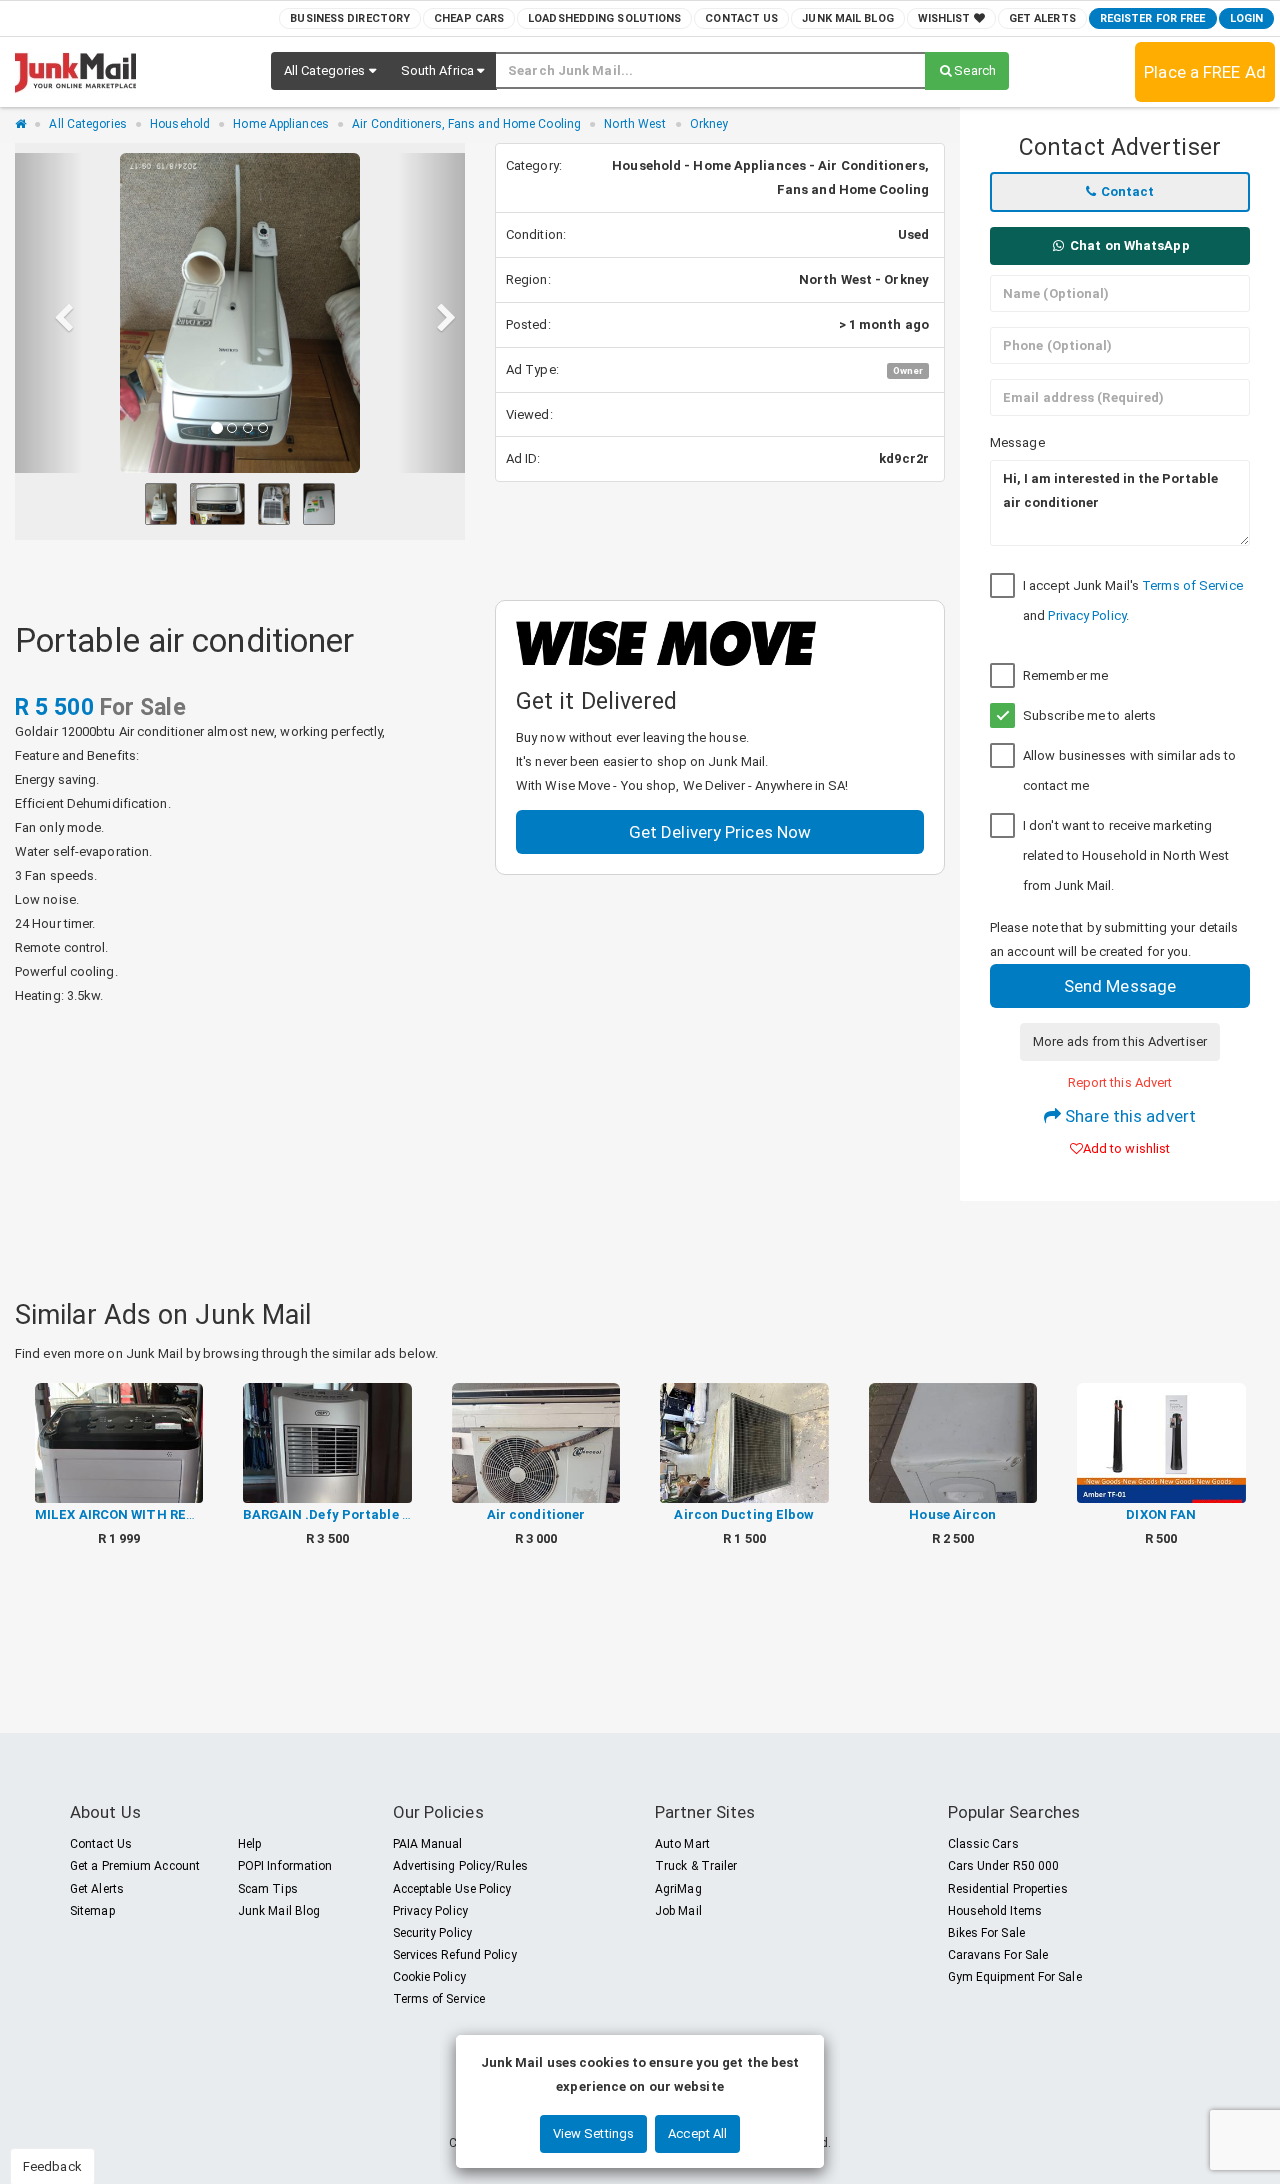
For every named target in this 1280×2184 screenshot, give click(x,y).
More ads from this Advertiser (1120, 1041)
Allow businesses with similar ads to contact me (1130, 770)
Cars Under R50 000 (1004, 1866)
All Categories (87, 124)
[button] (330, 71)
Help (249, 1844)
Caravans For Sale (998, 1955)
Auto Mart (682, 1844)
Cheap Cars (469, 18)
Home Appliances (281, 124)
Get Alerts (1042, 18)
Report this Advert (1120, 1082)
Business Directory (350, 18)
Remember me (1065, 675)
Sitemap (92, 1911)
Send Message (1120, 986)
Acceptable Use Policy (452, 1889)
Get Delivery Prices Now (720, 832)
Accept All (697, 2133)
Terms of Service (1192, 585)
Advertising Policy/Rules (460, 1866)
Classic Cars (983, 1844)
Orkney (709, 124)
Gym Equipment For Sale (1015, 1977)
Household (180, 124)
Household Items (995, 1911)
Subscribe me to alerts (1089, 715)
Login (1247, 18)
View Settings (593, 2133)
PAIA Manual (428, 1844)
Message (1017, 442)
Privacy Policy (1086, 615)
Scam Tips (268, 1889)
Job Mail (678, 1911)
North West (635, 124)
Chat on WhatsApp (1128, 245)
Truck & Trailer (696, 1866)
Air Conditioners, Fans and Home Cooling (466, 124)
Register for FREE (1153, 18)
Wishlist (946, 18)
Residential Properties (1008, 1889)
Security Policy (433, 1933)
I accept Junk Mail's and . (1133, 600)
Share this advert (1128, 1116)
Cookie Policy (429, 1977)
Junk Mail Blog (847, 18)
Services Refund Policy (455, 1955)
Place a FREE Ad (1205, 72)
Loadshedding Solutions (604, 18)
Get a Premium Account (135, 1866)
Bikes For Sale (986, 1933)
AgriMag (678, 1889)
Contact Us (741, 18)
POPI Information (285, 1866)
